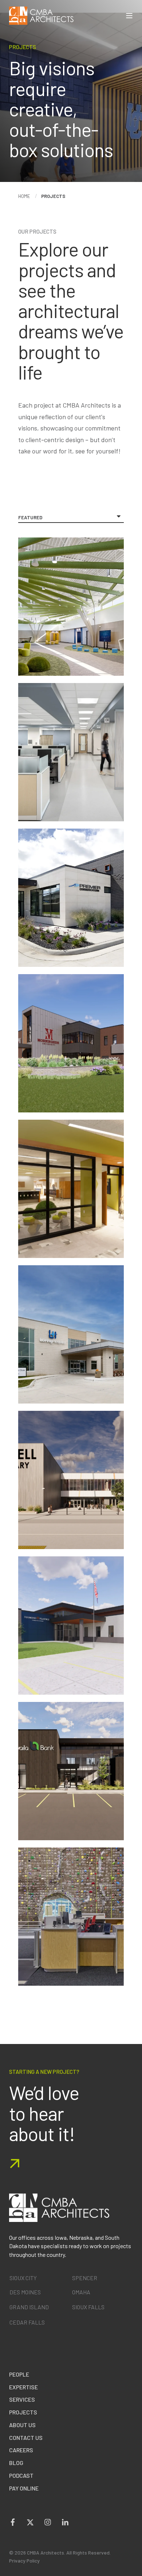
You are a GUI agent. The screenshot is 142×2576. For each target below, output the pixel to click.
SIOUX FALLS (88, 2307)
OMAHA (81, 2292)
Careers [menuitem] (21, 2450)
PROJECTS (53, 196)
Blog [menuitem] (16, 2463)
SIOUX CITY (23, 2278)
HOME (24, 196)
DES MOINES (25, 2292)
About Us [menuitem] (22, 2425)
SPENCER (85, 2278)
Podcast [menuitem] (21, 2475)
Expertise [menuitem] (23, 2387)
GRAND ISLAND (29, 2307)
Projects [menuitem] (23, 2412)
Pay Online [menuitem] (24, 2488)
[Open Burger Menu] (129, 16)
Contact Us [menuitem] (26, 2438)
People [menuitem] (19, 2374)
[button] (137, 2571)
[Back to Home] (41, 16)
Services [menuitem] (22, 2399)
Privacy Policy (24, 2561)
